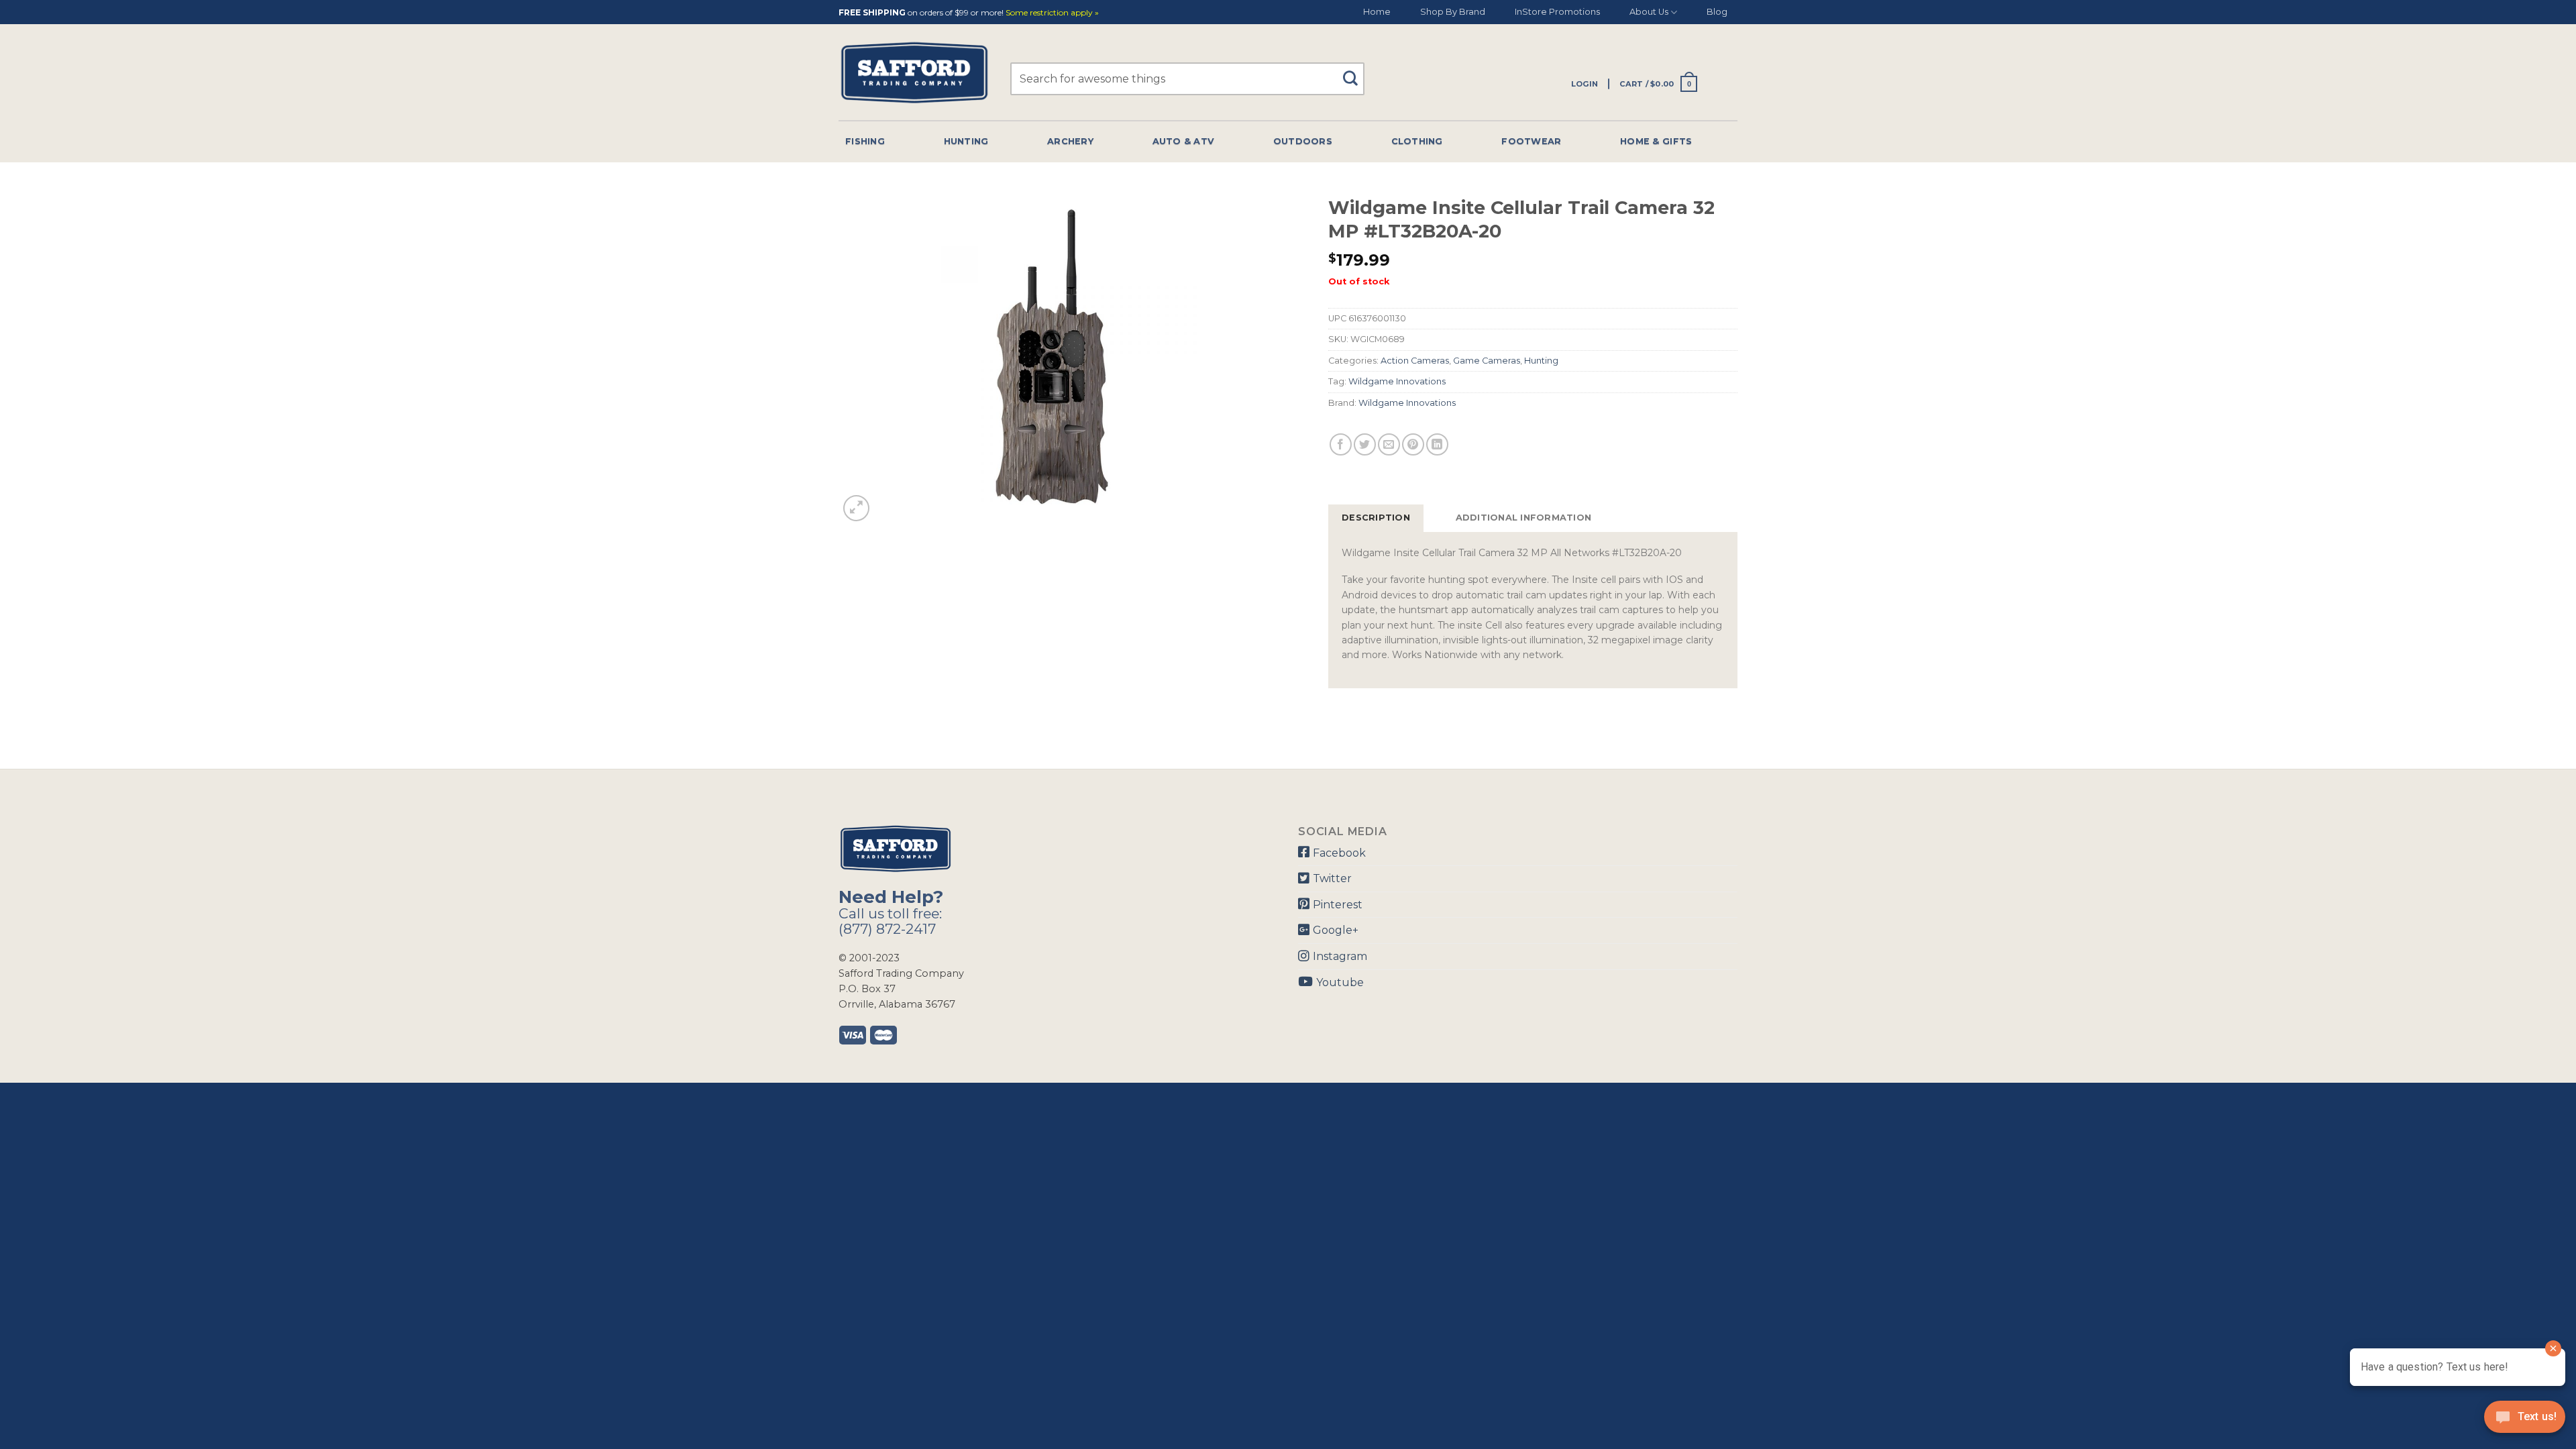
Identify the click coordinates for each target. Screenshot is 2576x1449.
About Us (1649, 12)
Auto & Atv (1184, 141)
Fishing (865, 141)
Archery (1070, 141)
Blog (1717, 12)
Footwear (1531, 141)
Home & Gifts (1656, 141)
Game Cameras (1487, 361)
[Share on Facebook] (1341, 444)
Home (1377, 12)
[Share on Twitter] (1365, 444)
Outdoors (1303, 141)
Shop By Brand (1453, 12)
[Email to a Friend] (1389, 444)
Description (1376, 518)
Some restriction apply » (1052, 13)
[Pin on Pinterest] (1413, 444)
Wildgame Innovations (1397, 381)
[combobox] (1187, 79)
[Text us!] (2525, 1421)
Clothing (1417, 141)
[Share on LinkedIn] (1437, 444)
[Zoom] (856, 508)
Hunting (966, 141)
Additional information (1524, 518)
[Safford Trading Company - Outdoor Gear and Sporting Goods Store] (914, 73)
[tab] (1376, 518)
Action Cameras (1415, 361)
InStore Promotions (1557, 12)
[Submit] (1355, 72)
